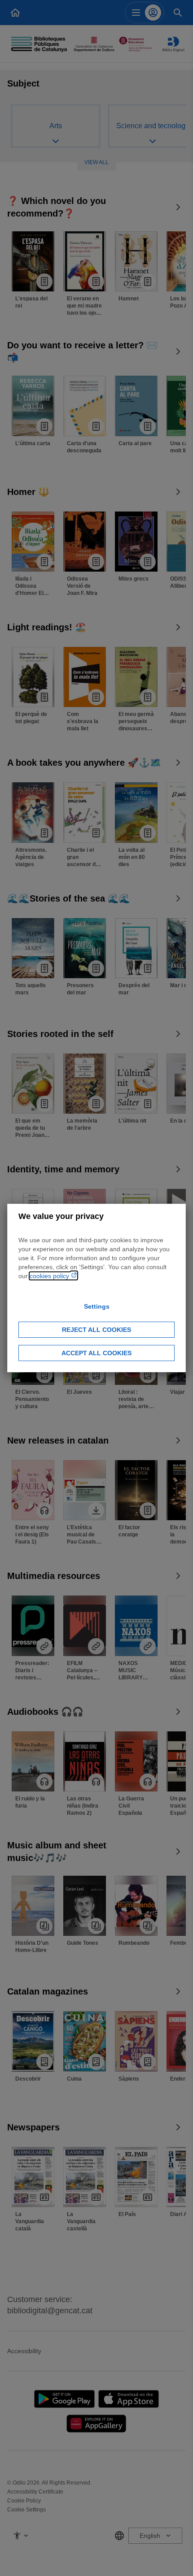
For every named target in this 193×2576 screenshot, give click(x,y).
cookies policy (50, 1276)
